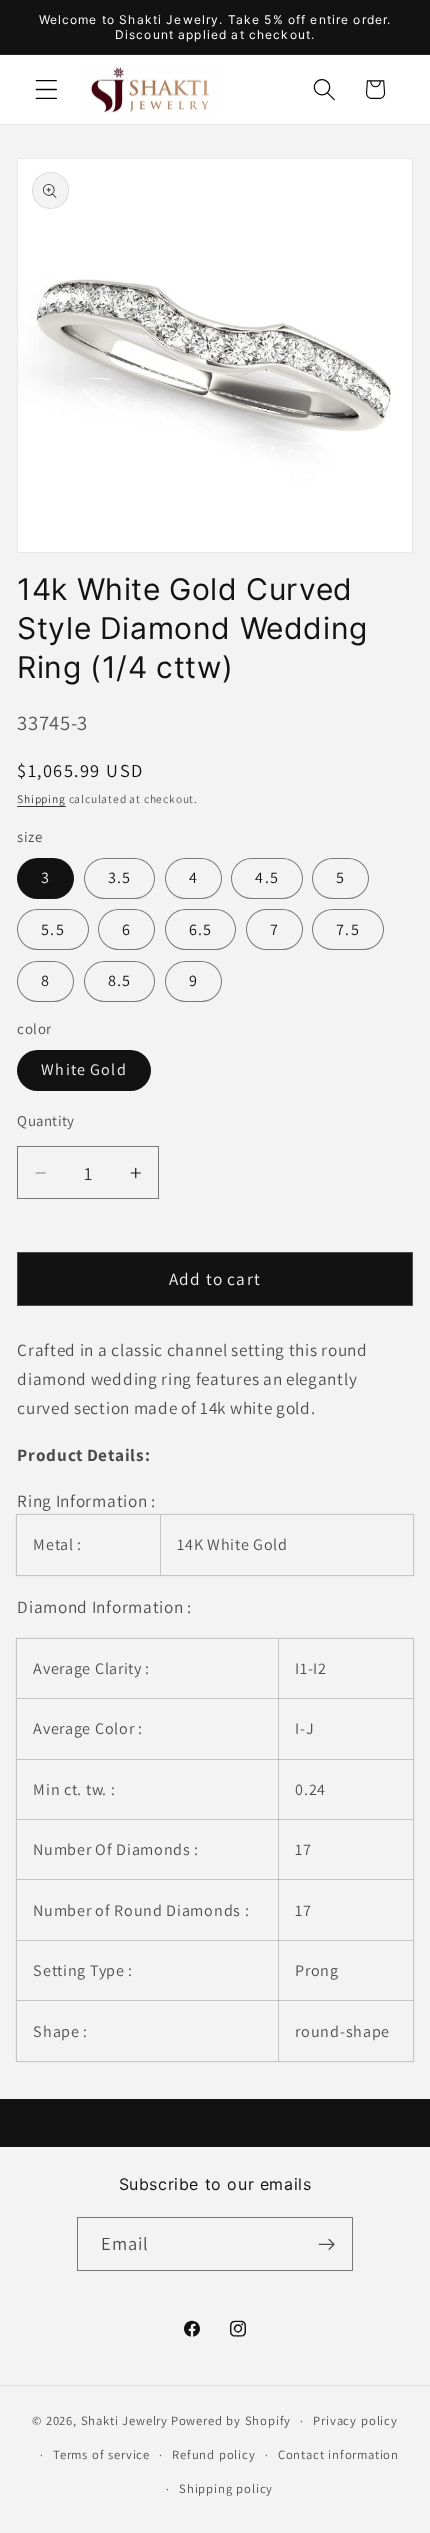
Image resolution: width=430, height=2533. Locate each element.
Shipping (41, 798)
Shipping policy (226, 2488)
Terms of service (101, 2454)
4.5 (266, 877)
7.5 (347, 929)
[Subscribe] (327, 2244)
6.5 (200, 929)
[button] (46, 89)
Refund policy (213, 2454)
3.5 (119, 877)
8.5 (119, 980)
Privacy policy (355, 2420)
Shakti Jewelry (124, 2420)
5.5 (52, 929)
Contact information (338, 2454)
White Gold (84, 1069)
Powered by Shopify (231, 2420)
